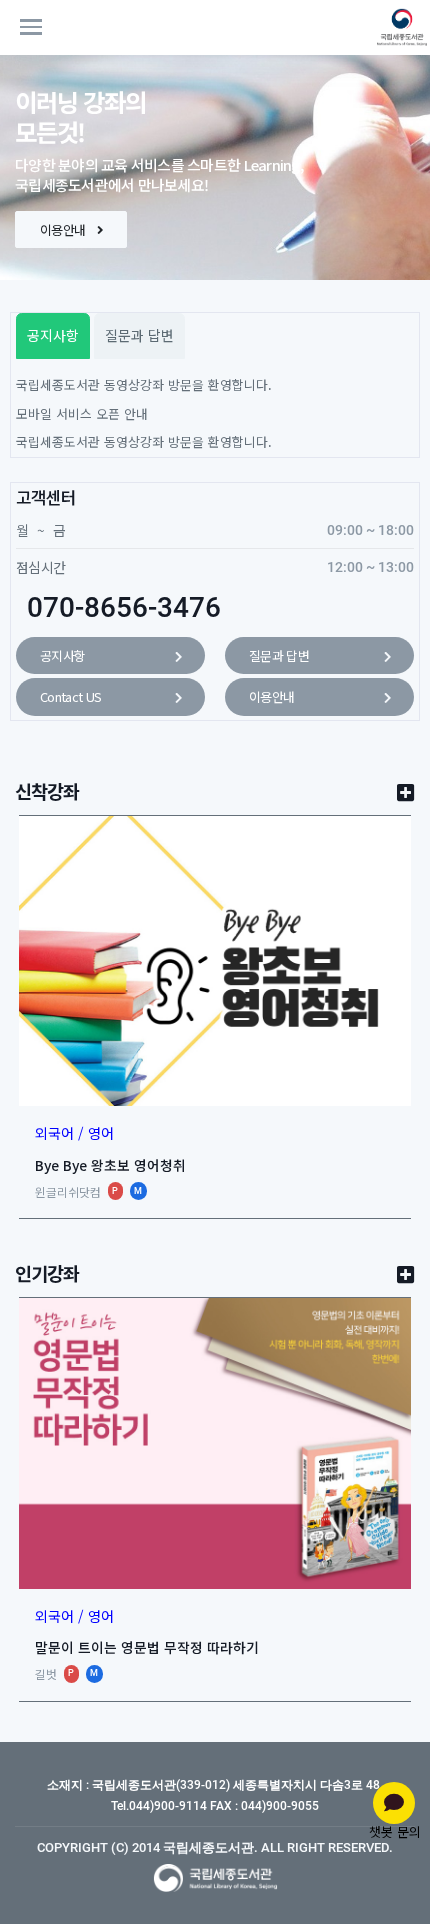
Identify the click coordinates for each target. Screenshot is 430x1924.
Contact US (71, 696)
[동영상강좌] (396, 27)
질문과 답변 (279, 655)
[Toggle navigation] (65, 27)
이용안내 (64, 229)
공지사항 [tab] (53, 335)
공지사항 (62, 655)
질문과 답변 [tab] (139, 335)
